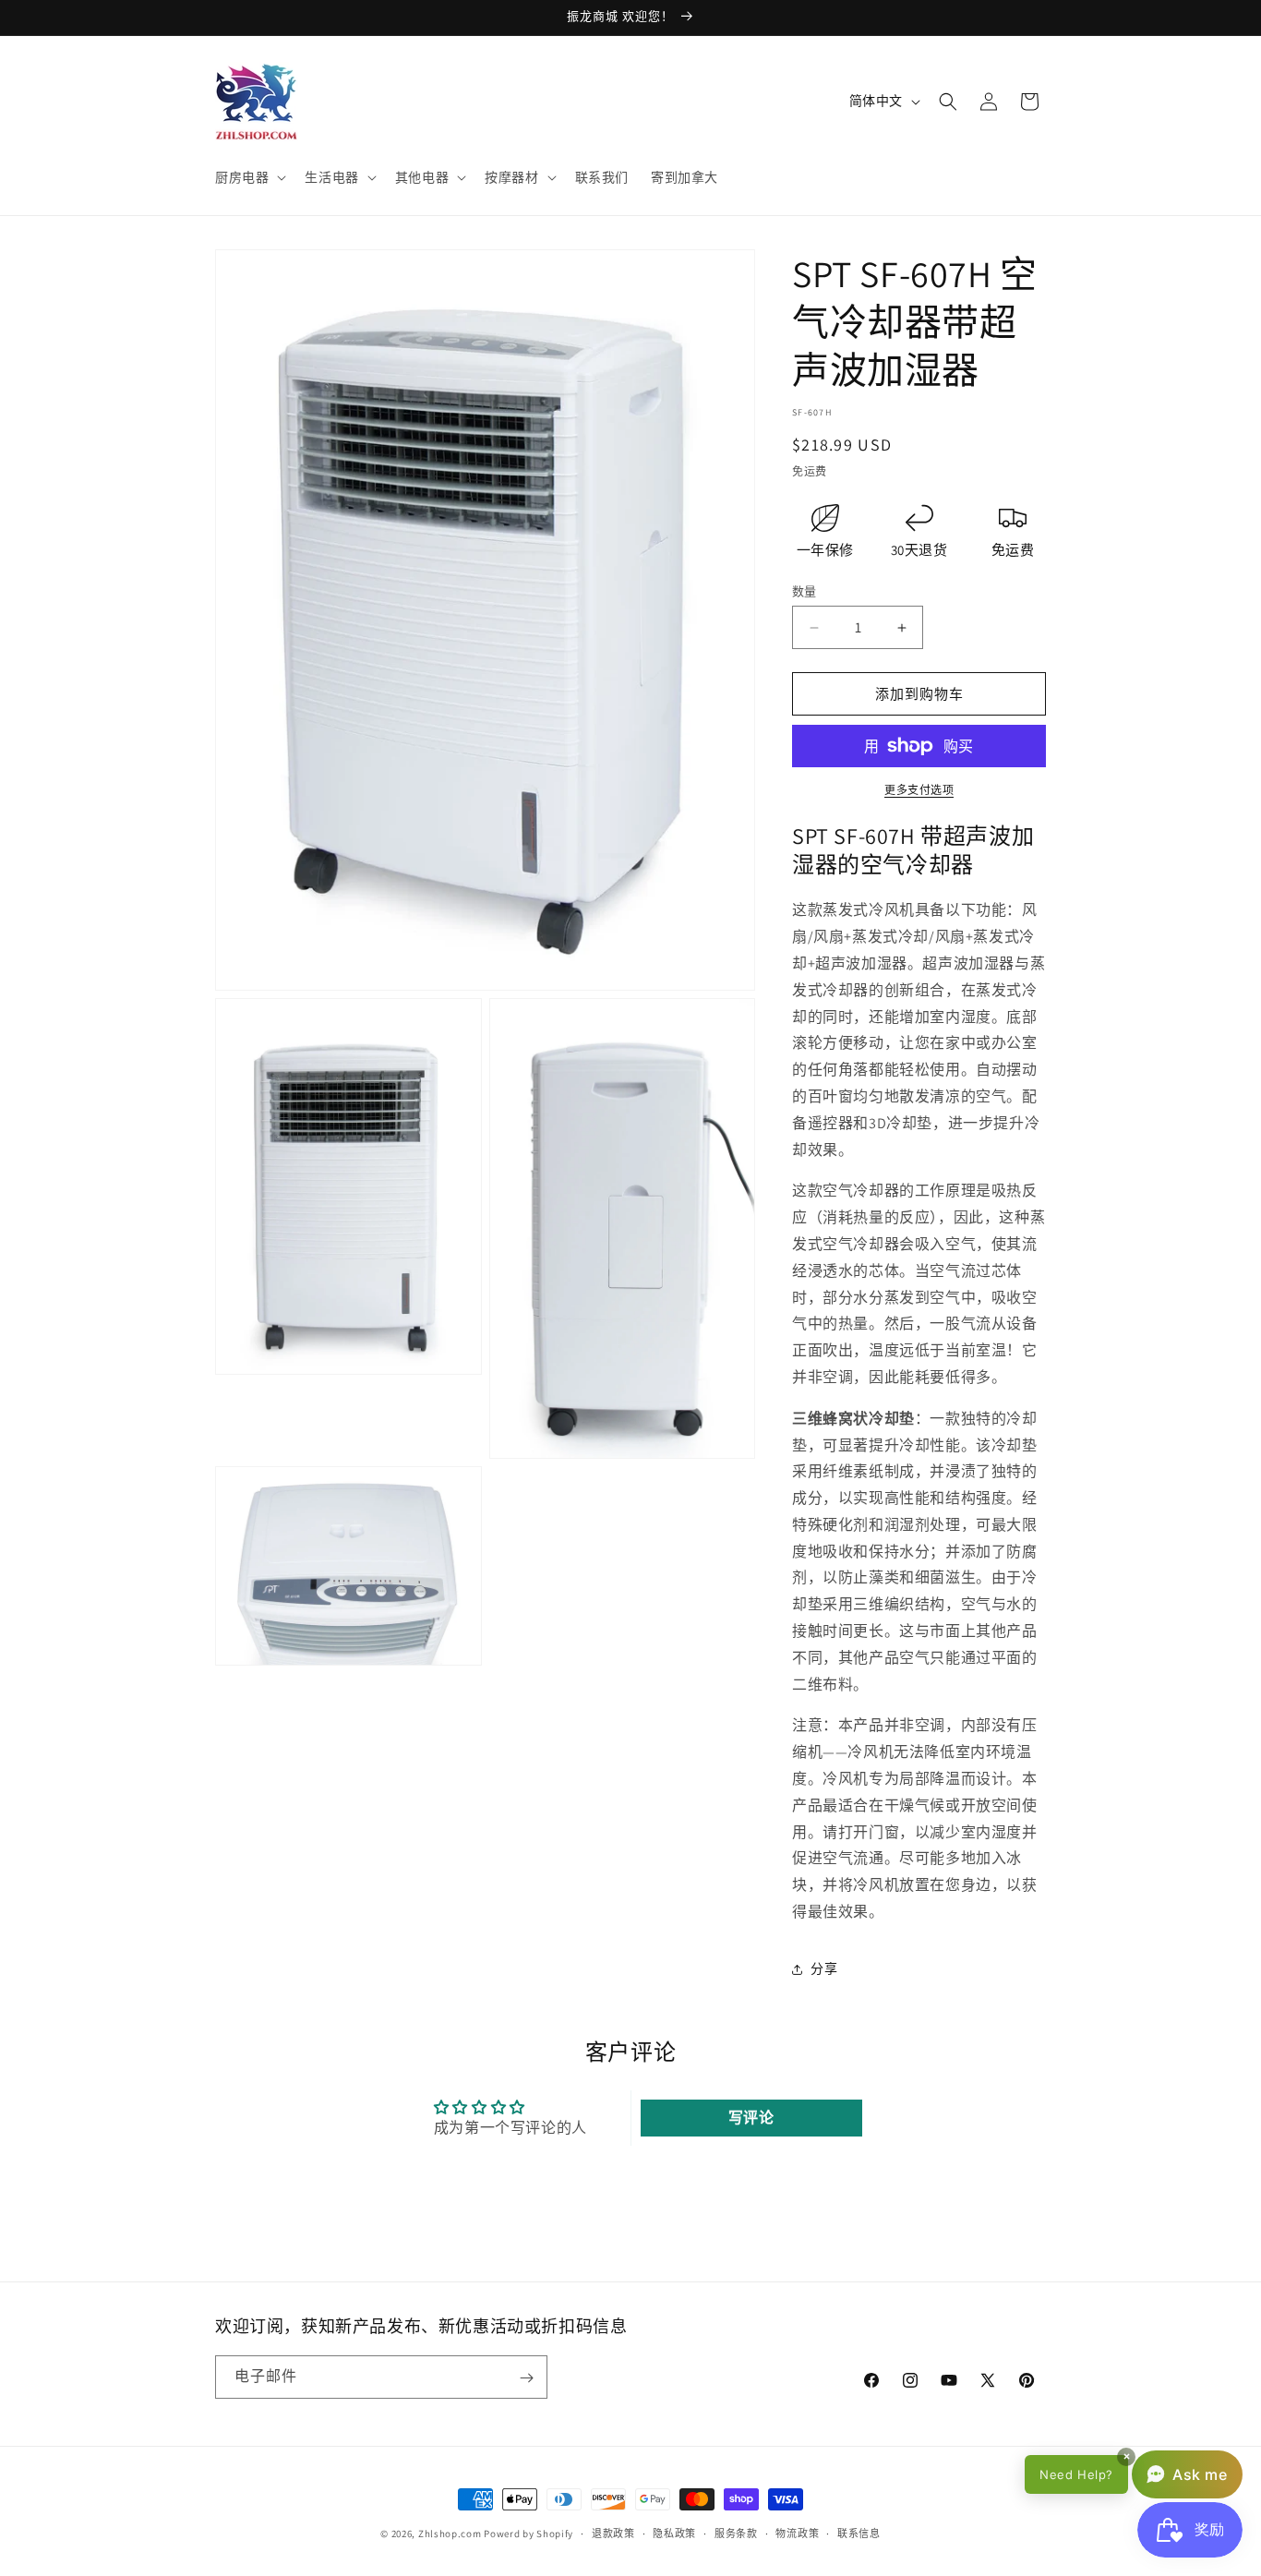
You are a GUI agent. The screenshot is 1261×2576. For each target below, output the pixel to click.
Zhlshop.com (450, 2534)
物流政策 (797, 2534)
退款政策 (613, 2534)
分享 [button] (824, 1968)
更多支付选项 (919, 790)
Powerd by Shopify (528, 2534)
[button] (249, 177)
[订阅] (526, 2378)
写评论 (751, 2117)
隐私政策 (674, 2534)
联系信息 (859, 2534)
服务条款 (736, 2534)
